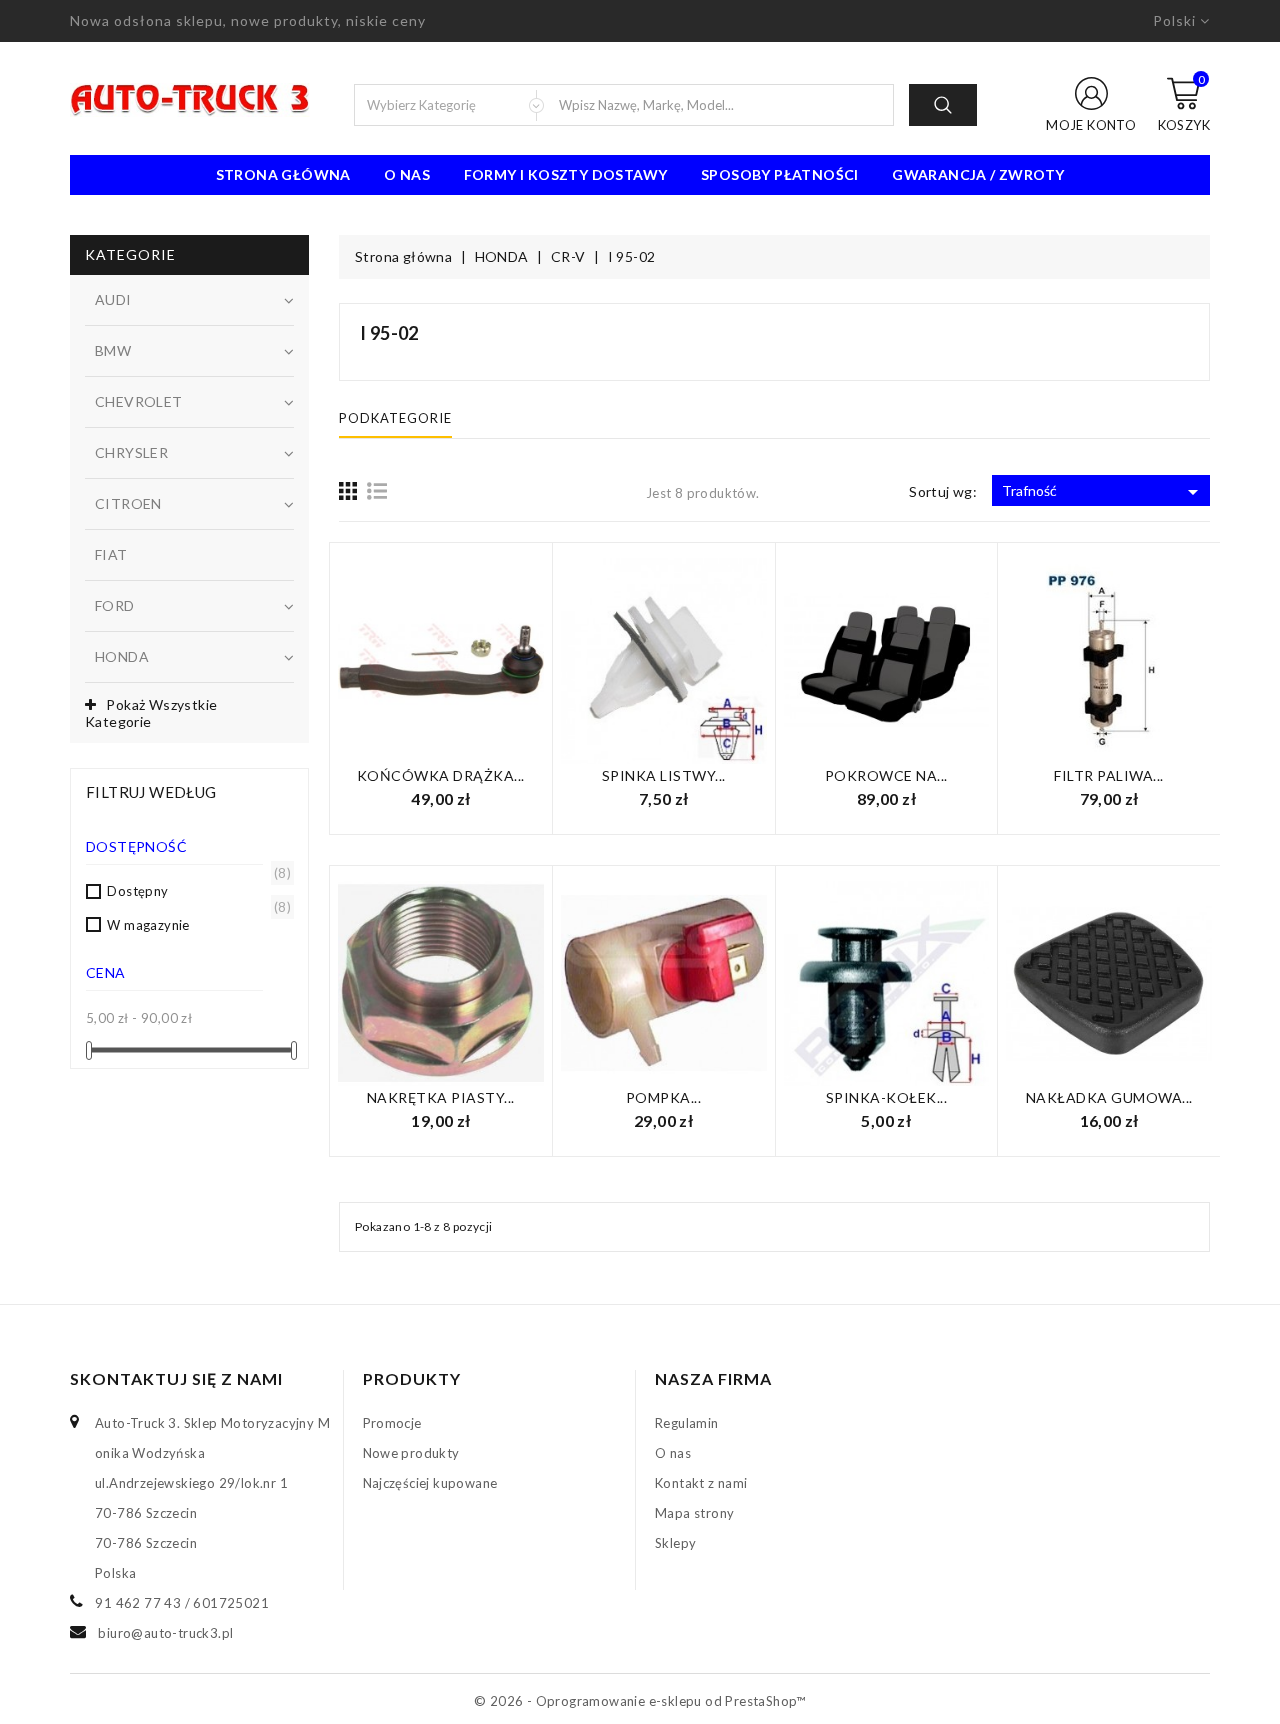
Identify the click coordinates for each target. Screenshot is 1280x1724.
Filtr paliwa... (1109, 775)
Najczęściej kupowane (430, 1483)
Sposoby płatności (780, 174)
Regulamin (687, 1423)
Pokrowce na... (886, 775)
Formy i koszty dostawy (566, 174)
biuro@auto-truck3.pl (165, 1633)
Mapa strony (694, 1513)
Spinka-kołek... (887, 1097)
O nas (407, 174)
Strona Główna (283, 174)
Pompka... (664, 1097)
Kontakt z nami (701, 1483)
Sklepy (675, 1543)
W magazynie (195, 924)
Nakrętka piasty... (441, 1097)
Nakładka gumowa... (1109, 1097)
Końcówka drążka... (441, 775)
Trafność (1103, 492)
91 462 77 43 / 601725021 (182, 1603)
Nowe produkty (411, 1453)
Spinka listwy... (664, 775)
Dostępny (195, 890)
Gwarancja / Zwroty (978, 174)
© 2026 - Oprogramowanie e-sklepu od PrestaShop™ (640, 1701)
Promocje (392, 1423)
